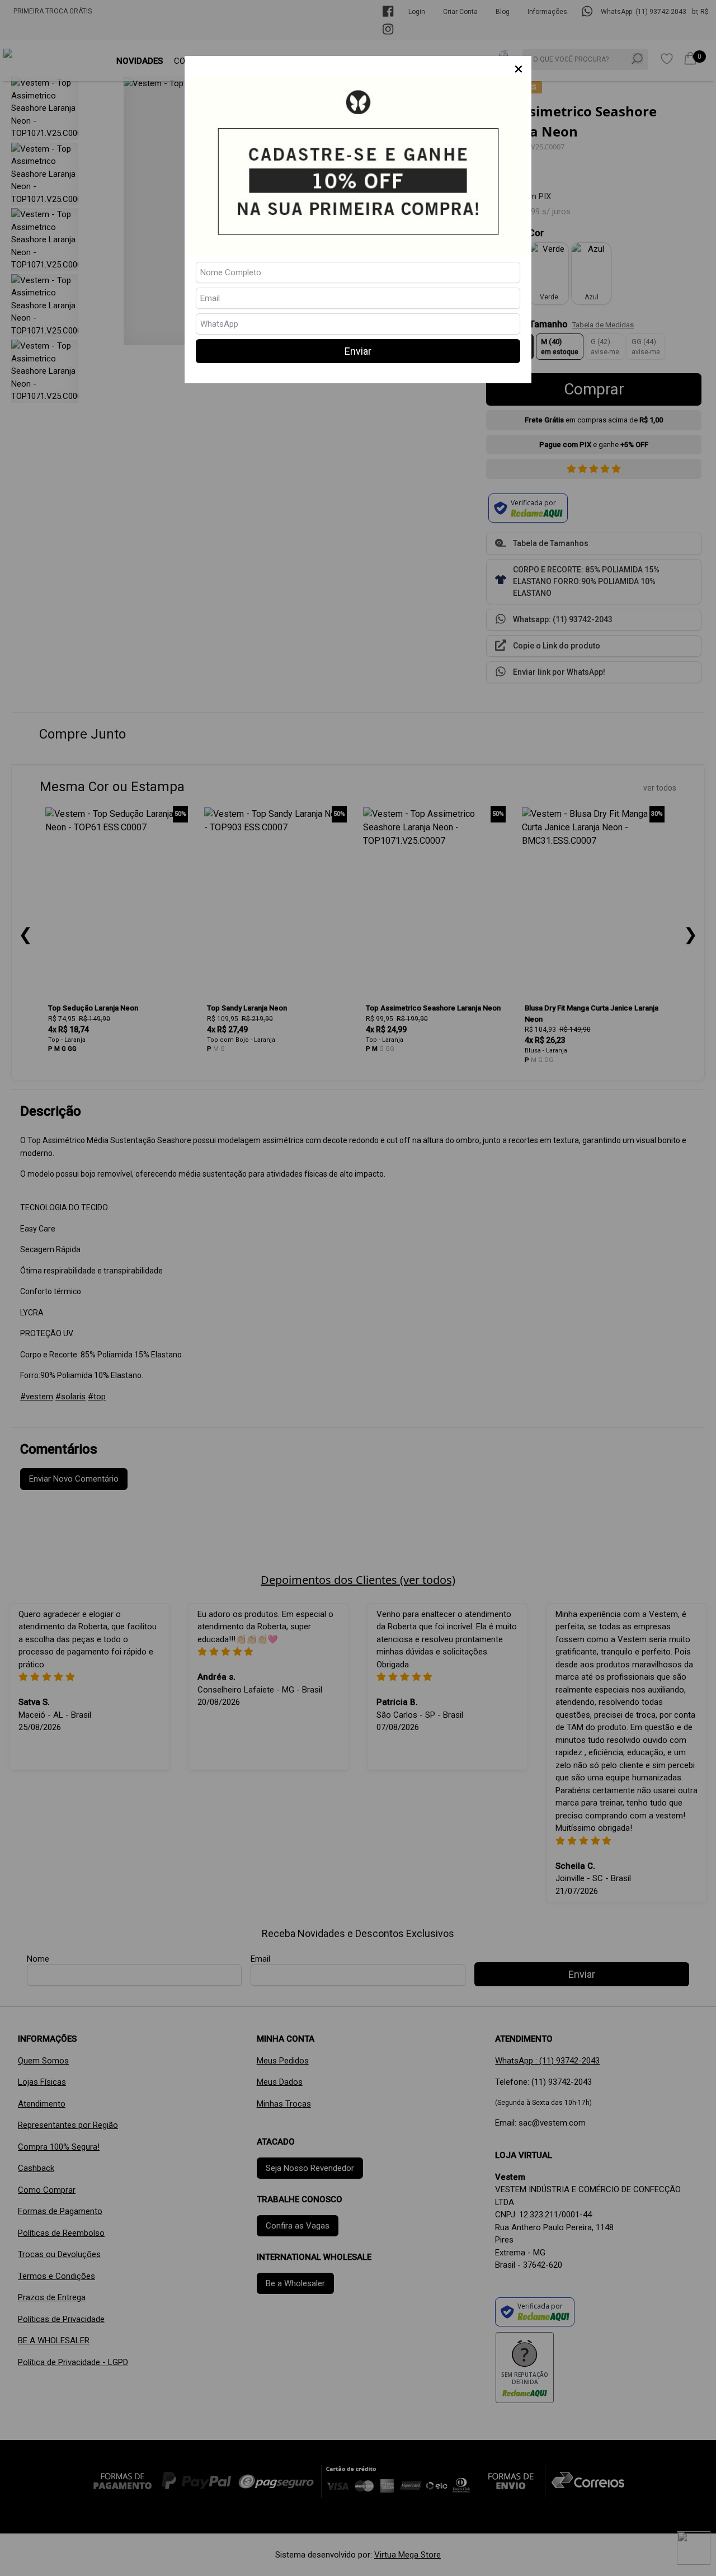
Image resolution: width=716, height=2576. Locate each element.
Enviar (358, 351)
